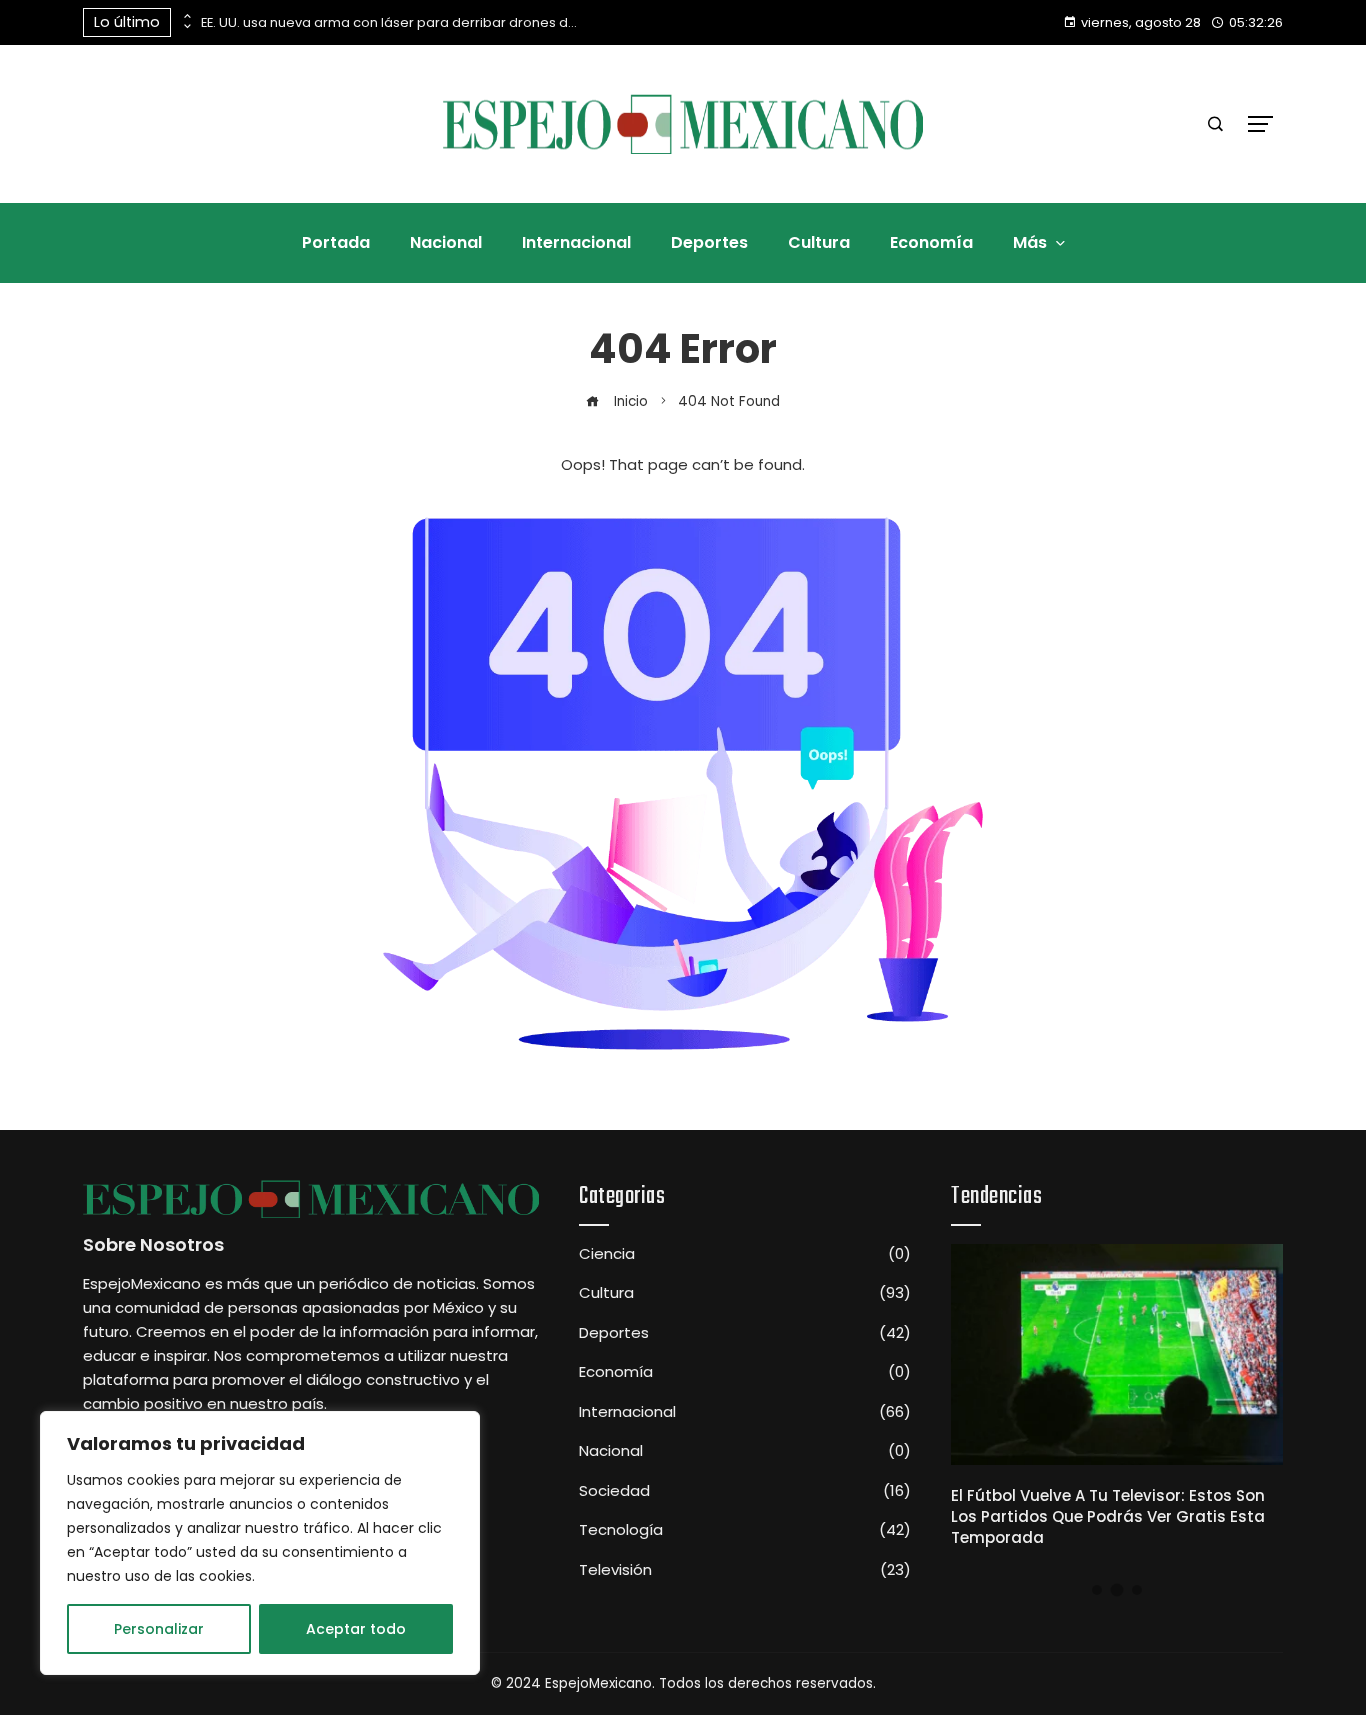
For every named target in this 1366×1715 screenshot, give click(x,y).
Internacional (745, 1412)
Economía (745, 1372)
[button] (1097, 1590)
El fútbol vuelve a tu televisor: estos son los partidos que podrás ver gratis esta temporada (1108, 1516)
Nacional (745, 1451)
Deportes (745, 1333)
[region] (260, 1543)
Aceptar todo (356, 1629)
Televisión (745, 1570)
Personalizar (159, 1629)
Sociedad (745, 1491)
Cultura (745, 1293)
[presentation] (186, 17)
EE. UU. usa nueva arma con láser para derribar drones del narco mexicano (391, 22)
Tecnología (745, 1530)
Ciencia (745, 1254)
